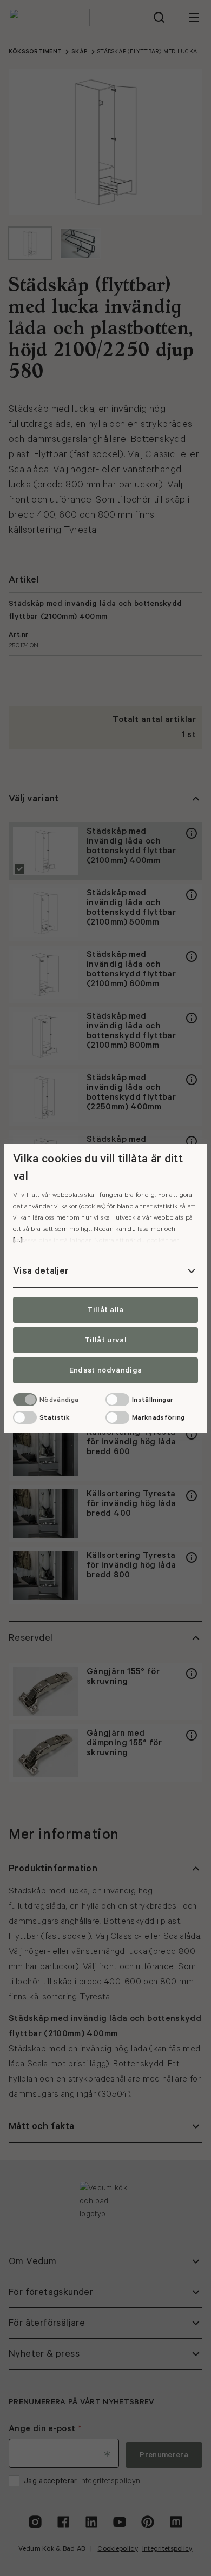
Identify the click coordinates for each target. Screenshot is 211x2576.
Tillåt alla (105, 1310)
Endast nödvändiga (105, 1370)
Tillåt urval (105, 1340)
